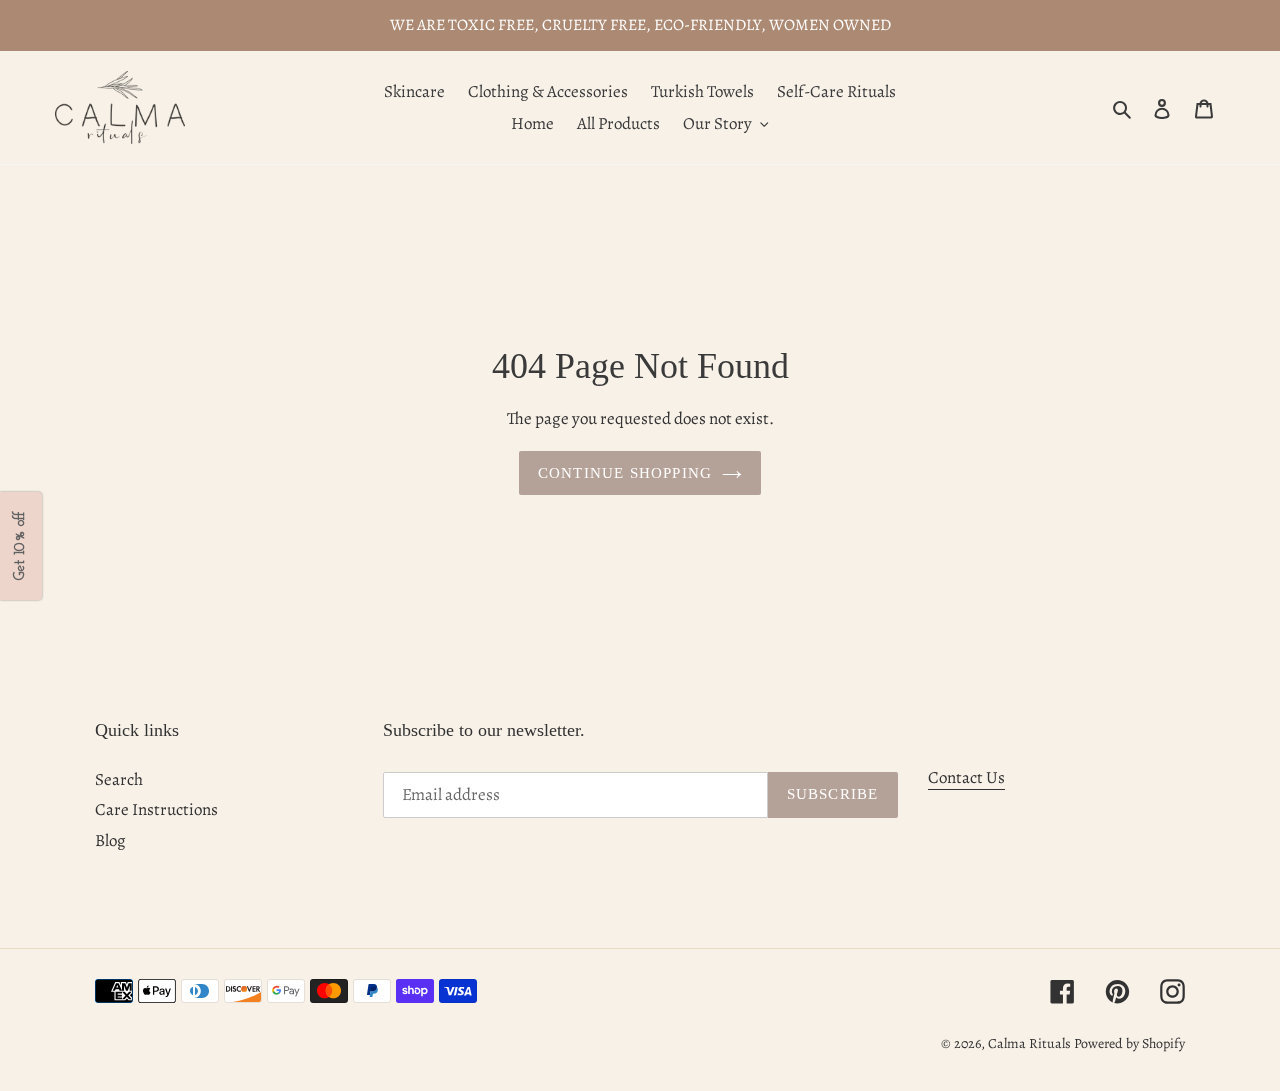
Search (119, 779)
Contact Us (966, 777)
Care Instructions (156, 809)
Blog (110, 840)
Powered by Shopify (1129, 1043)
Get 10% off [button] (20, 546)
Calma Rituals (1029, 1043)
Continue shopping (625, 473)
